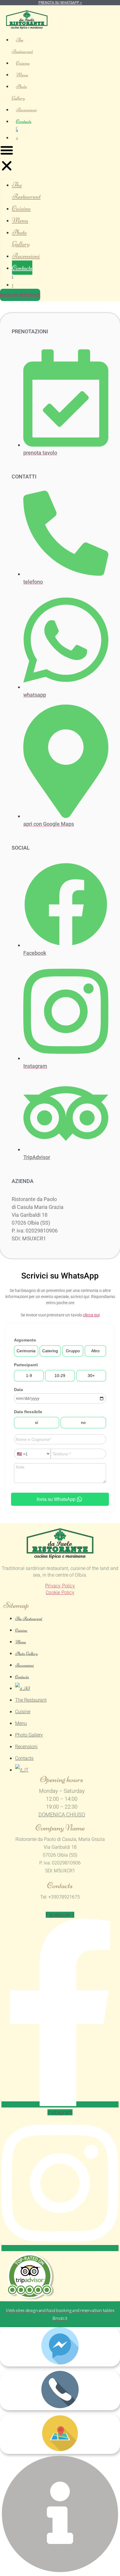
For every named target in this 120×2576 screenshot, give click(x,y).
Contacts (24, 121)
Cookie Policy (60, 1592)
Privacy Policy (60, 1586)
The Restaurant (22, 45)
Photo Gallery (19, 92)
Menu (22, 75)
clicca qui (91, 1315)
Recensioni (26, 110)
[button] (7, 159)
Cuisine (23, 63)
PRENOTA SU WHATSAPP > (60, 3)
